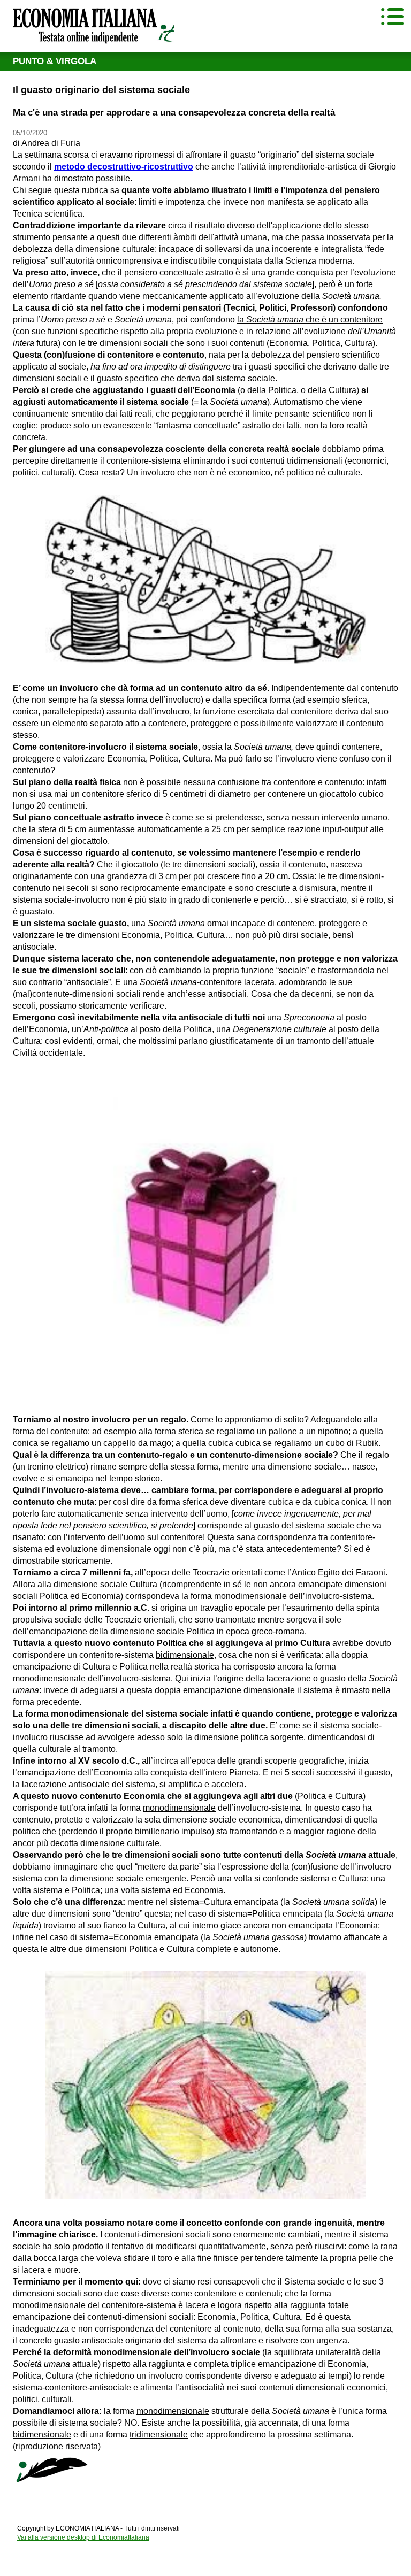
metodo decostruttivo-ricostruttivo (124, 167)
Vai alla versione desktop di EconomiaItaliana (83, 2537)
